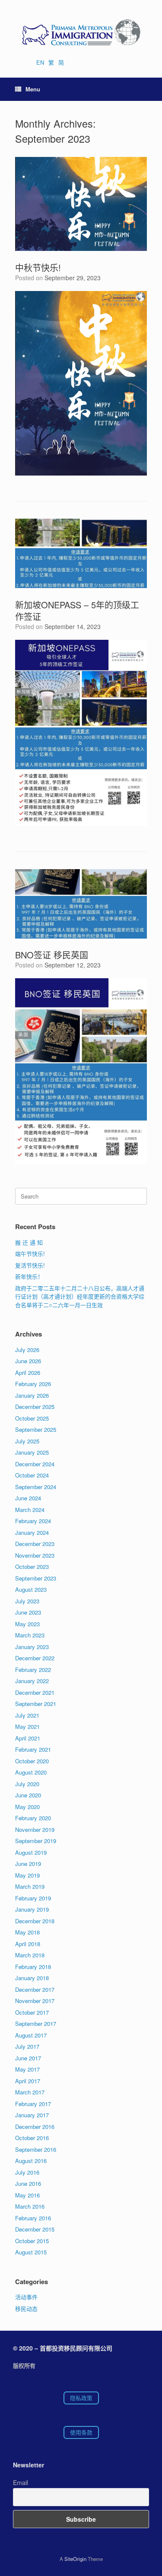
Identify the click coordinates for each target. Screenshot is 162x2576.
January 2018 (32, 1978)
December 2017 (35, 1989)
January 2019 (32, 1909)
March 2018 (30, 1955)
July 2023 (27, 1601)
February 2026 (33, 1384)
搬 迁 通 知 (29, 1242)
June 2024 (28, 1498)
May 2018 (27, 1932)
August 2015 (31, 2252)
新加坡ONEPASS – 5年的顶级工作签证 (77, 610)
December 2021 (35, 1692)
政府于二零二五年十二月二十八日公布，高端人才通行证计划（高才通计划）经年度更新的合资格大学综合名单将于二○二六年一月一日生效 (80, 1296)
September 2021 (36, 1704)
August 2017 (31, 2035)
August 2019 (31, 1852)
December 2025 (35, 1407)
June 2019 (28, 1864)
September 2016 (36, 2149)
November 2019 (35, 1829)
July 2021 (27, 1715)
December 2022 (35, 1658)
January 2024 (32, 1532)
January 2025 (32, 1452)
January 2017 (32, 2115)
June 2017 (28, 2058)
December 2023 (35, 1544)
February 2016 (33, 2218)
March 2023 (30, 1635)
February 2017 (33, 2104)
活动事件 (26, 2297)
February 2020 (33, 1818)
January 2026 (32, 1395)
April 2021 (28, 1738)
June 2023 (28, 1612)
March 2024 (30, 1510)
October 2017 (32, 2012)
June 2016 (28, 2183)
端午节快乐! (30, 1254)
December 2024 (35, 1464)
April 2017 (28, 2081)
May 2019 (27, 1875)
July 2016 (27, 2172)
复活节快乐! (30, 1265)
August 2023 (31, 1589)
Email (21, 2482)
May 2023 (27, 1624)
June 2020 (28, 1795)
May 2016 (27, 2195)
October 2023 (32, 1567)
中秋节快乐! (38, 268)
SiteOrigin (75, 2559)
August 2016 (31, 2161)
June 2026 (28, 1361)
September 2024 (36, 1487)
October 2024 (32, 1475)
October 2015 (32, 2241)
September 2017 (36, 2024)
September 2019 (36, 1841)
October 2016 (32, 2138)
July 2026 (27, 1350)
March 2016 (30, 2206)
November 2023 (35, 1555)
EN (40, 62)
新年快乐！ (29, 1276)
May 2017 (27, 2069)
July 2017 (27, 2046)
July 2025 (27, 1441)
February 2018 (33, 1967)
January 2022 (32, 1681)
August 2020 (31, 1772)
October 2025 (32, 1418)
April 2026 (28, 1373)
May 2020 (27, 1807)
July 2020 (27, 1784)
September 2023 (36, 1578)
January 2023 (32, 1647)
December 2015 (35, 2229)
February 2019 (33, 1898)
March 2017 (30, 2092)
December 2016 (35, 2127)
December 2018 (35, 1921)
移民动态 (26, 2308)
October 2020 (32, 1761)
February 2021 (33, 1749)
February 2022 (33, 1670)
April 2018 (28, 1944)
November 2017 (35, 2001)
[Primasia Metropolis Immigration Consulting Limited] (81, 32)
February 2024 (33, 1521)
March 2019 (30, 1886)
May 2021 (27, 1726)
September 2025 (36, 1429)
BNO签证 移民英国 (52, 955)
